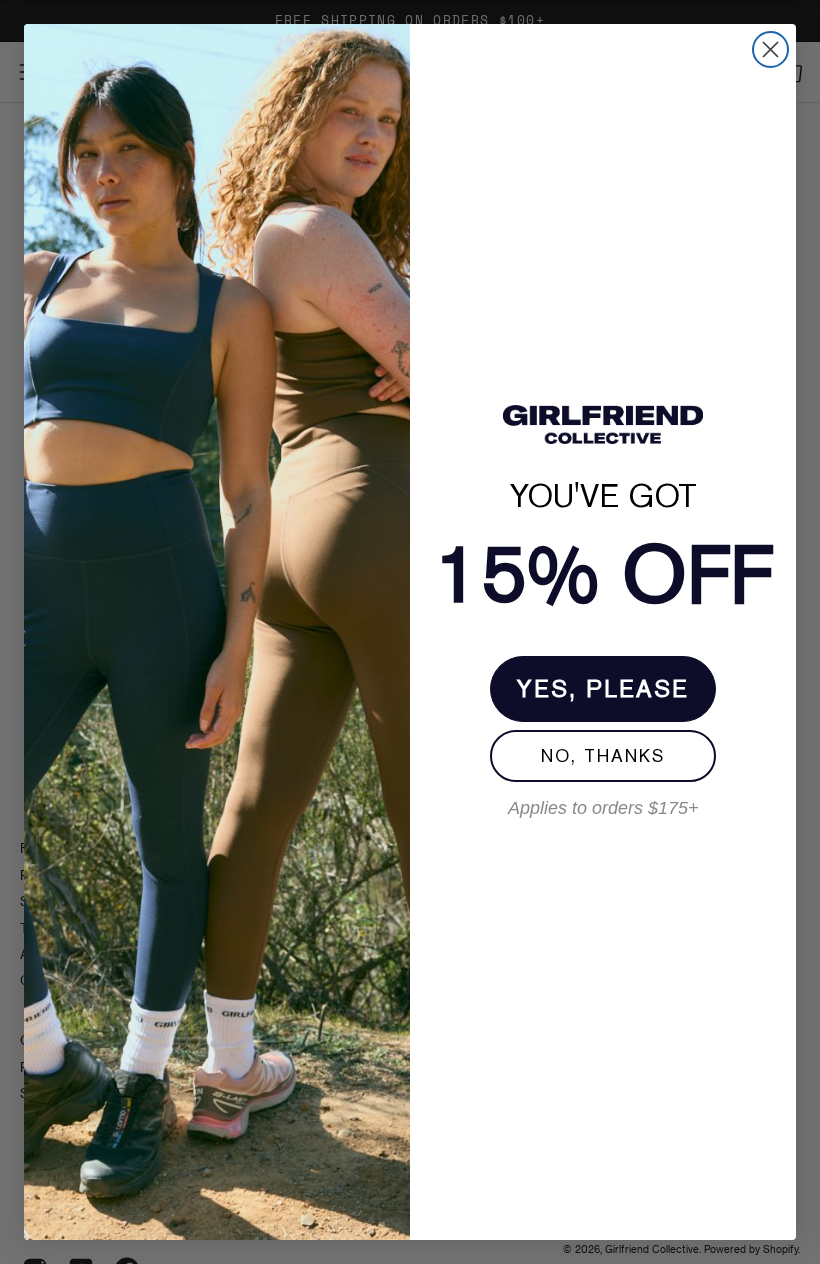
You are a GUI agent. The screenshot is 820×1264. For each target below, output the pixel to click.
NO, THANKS (603, 755)
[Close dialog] (770, 49)
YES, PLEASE (603, 688)
